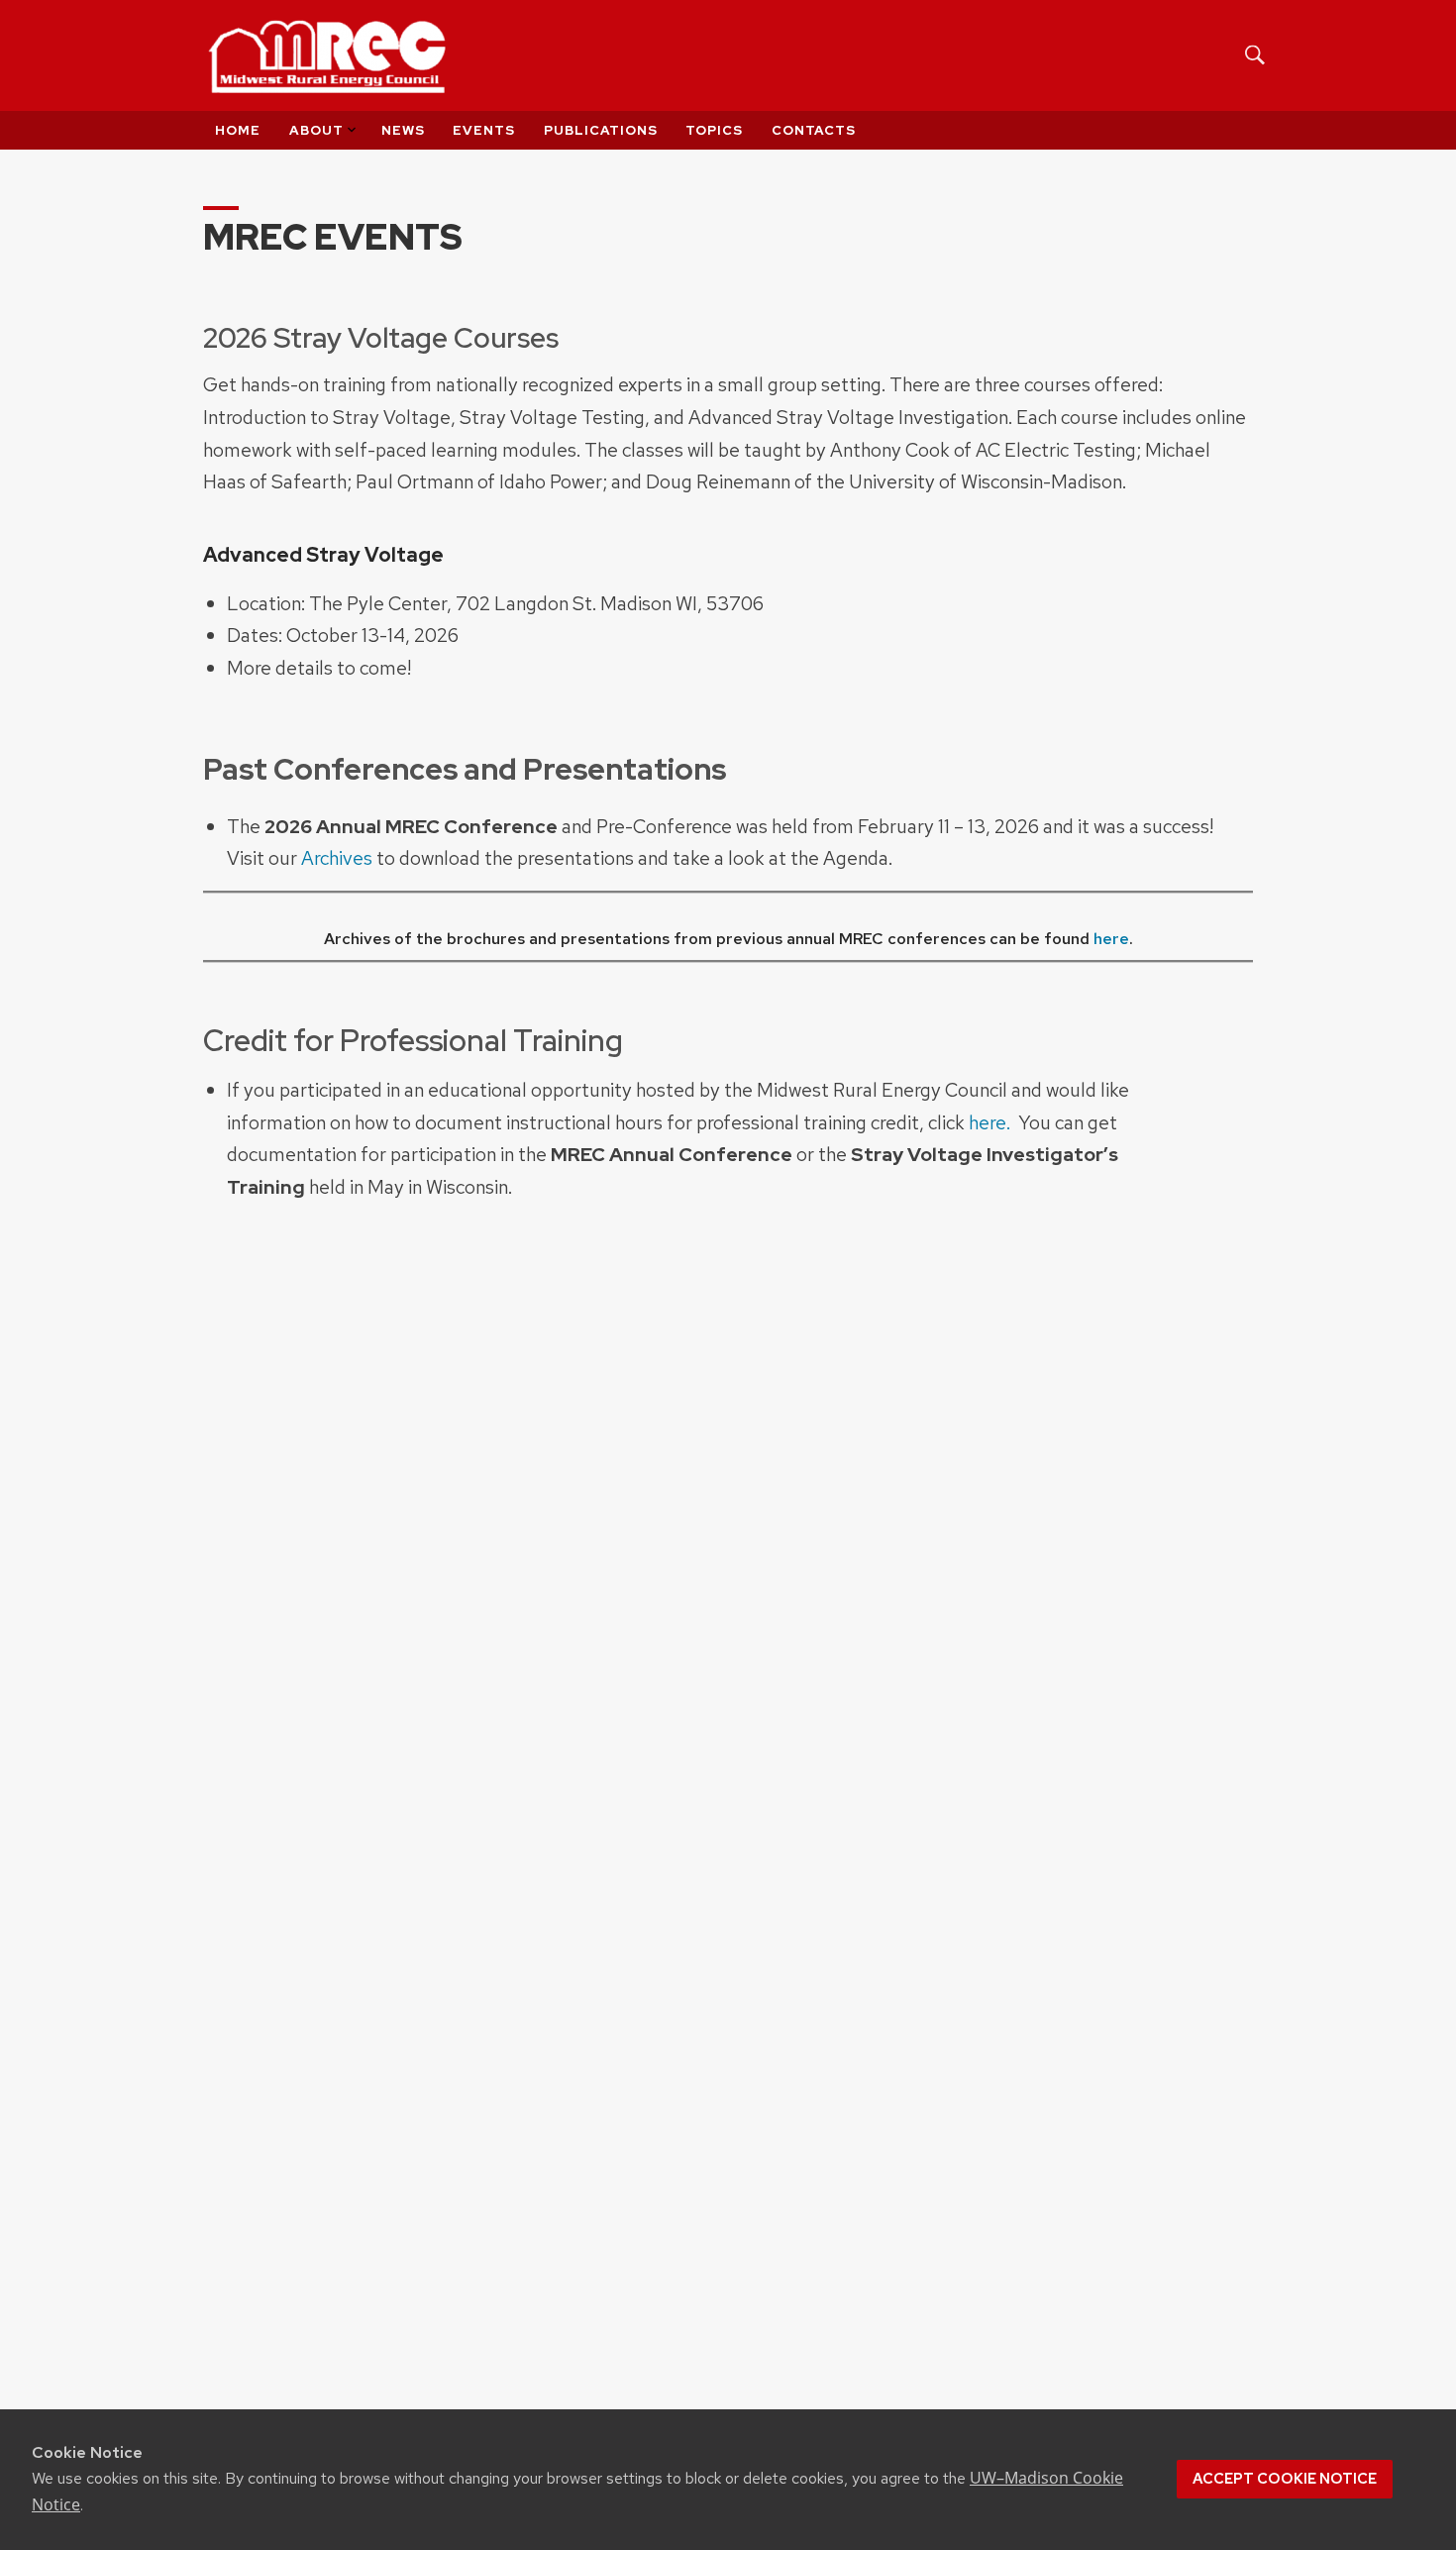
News (403, 130)
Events (484, 130)
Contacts (814, 130)
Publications (601, 130)
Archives (337, 858)
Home (238, 130)
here (1111, 939)
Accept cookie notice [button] (1285, 2479)
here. (989, 1122)
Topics (714, 130)
